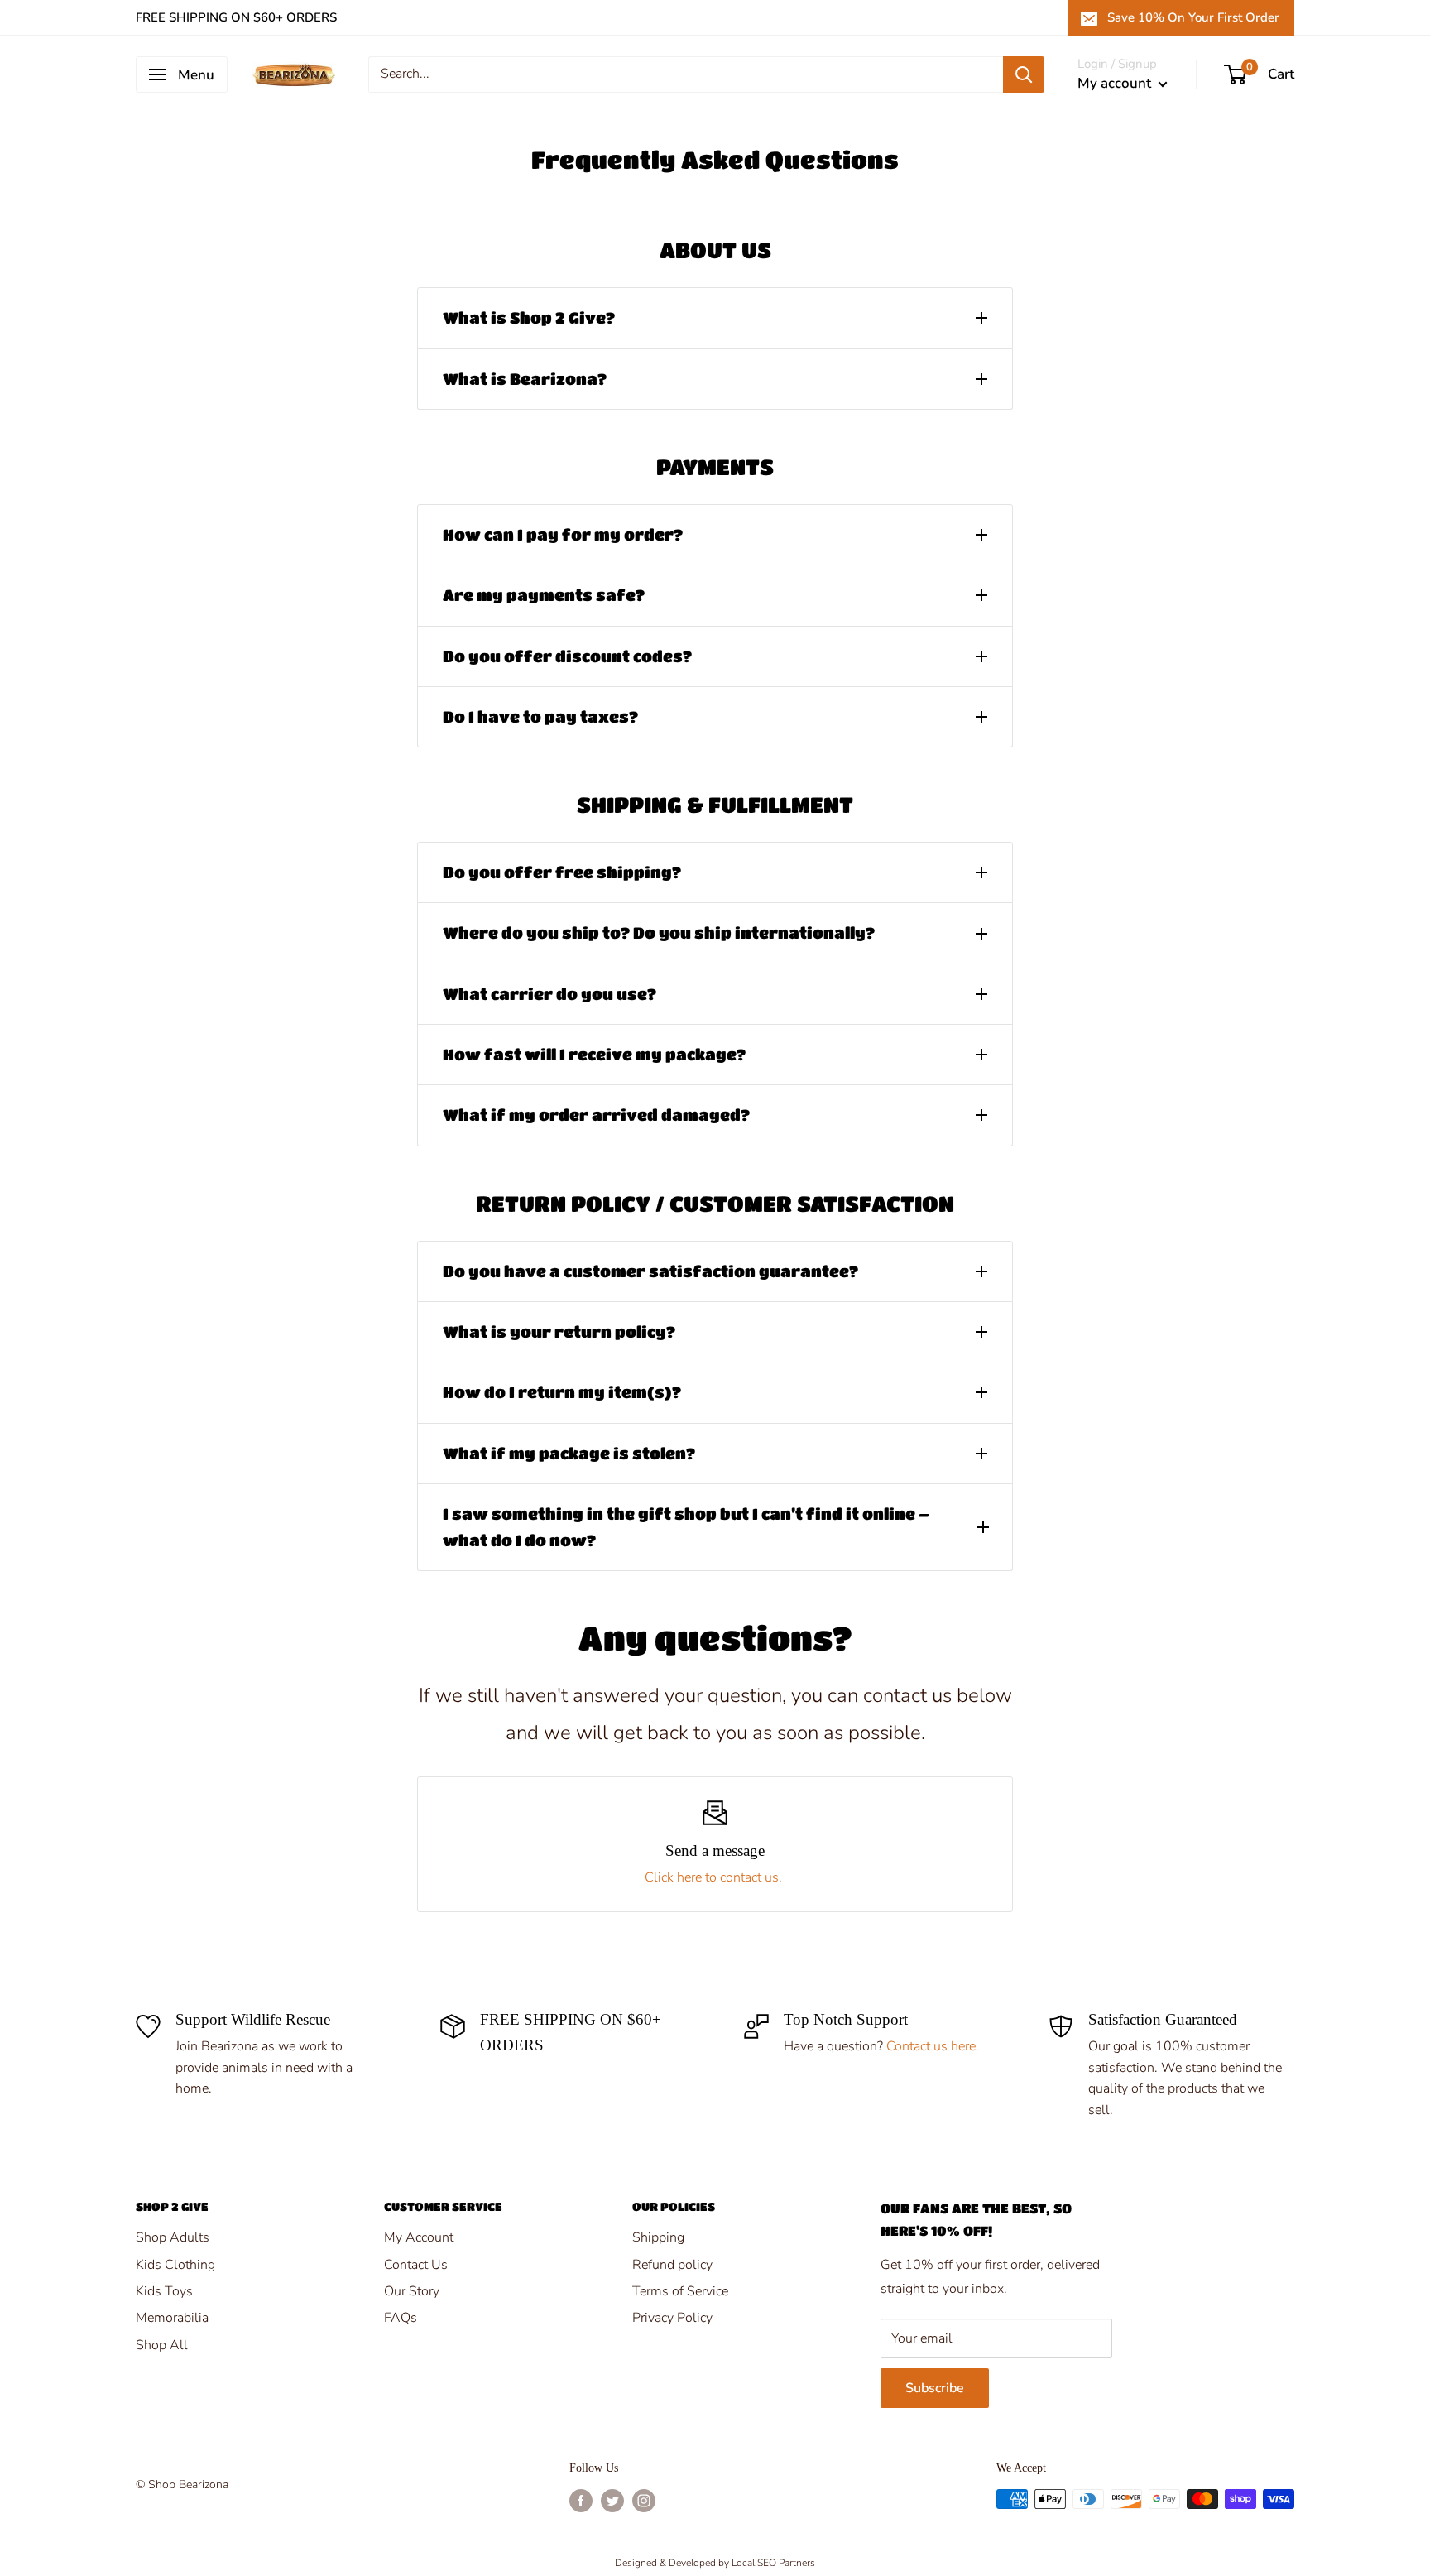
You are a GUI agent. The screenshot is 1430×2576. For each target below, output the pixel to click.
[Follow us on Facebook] (581, 2501)
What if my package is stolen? (569, 1453)
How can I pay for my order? (563, 534)
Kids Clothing (175, 2265)
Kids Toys (164, 2291)
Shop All (162, 2345)
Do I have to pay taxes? (540, 716)
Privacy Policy (672, 2318)
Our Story (412, 2291)
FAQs (401, 2318)
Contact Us (416, 2265)
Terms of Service (680, 2291)
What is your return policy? (559, 1331)
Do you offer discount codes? (567, 656)
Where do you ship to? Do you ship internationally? (659, 932)
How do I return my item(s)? (562, 1392)
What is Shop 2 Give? (529, 317)
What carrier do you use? (549, 994)
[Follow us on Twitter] (612, 2501)
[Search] (1024, 74)
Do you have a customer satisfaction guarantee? (650, 1271)
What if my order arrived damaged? (596, 1115)
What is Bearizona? (525, 379)
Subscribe (935, 2388)
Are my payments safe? (544, 595)
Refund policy (672, 2265)
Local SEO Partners (773, 2563)
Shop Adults (173, 2237)
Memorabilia (172, 2318)
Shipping (658, 2237)
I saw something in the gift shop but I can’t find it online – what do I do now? (686, 1527)
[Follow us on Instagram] (644, 2501)
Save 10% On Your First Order (1193, 17)
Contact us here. (933, 2046)
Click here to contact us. (715, 1877)
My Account (419, 2237)
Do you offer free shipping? (562, 872)
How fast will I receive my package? (594, 1054)
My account (1116, 83)
